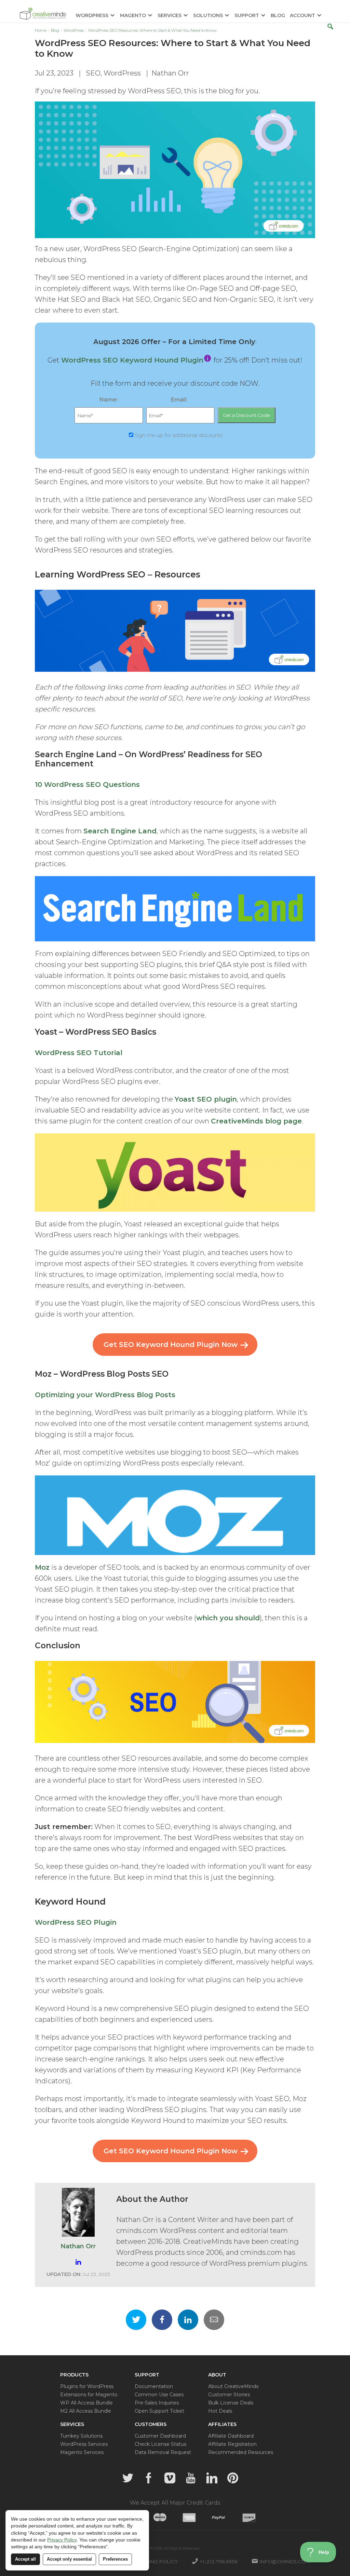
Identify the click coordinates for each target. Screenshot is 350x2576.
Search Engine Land (120, 831)
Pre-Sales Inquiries (157, 2403)
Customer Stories (229, 2395)
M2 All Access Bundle (86, 2411)
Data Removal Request (163, 2452)
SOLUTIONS (208, 16)
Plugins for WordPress (87, 2386)
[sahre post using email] (214, 2320)
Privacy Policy (62, 2540)
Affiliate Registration (232, 2444)
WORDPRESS (92, 16)
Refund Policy (157, 2562)
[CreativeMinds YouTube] (191, 2478)
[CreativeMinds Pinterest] (233, 2478)
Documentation (154, 2386)
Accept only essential (69, 2559)
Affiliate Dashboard (231, 2436)
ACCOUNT (302, 16)
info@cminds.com (285, 2562)
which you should (228, 1618)
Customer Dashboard (160, 2436)
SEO (93, 73)
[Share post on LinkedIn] (188, 2320)
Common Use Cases (159, 2395)
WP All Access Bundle (86, 2403)
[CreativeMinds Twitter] (128, 2478)
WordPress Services (84, 2444)
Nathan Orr (170, 73)
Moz (42, 1567)
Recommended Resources (241, 2452)
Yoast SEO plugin (206, 1099)
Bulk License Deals (231, 2403)
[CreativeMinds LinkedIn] (212, 2478)
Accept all (25, 2559)
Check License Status (160, 2444)
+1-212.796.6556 (219, 2562)
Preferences (115, 2559)
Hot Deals (220, 2411)
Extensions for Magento (89, 2395)
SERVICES (170, 16)
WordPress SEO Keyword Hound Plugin (132, 360)
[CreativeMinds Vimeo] (170, 2478)
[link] (208, 360)
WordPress (122, 73)
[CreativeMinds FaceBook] (149, 2478)
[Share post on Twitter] (136, 2320)
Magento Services (82, 2452)
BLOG (278, 16)
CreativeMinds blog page (256, 1121)
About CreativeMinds (233, 2386)
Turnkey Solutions (81, 2436)
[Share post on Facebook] (162, 2320)
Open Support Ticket (159, 2411)
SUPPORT (247, 16)
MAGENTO (133, 16)
